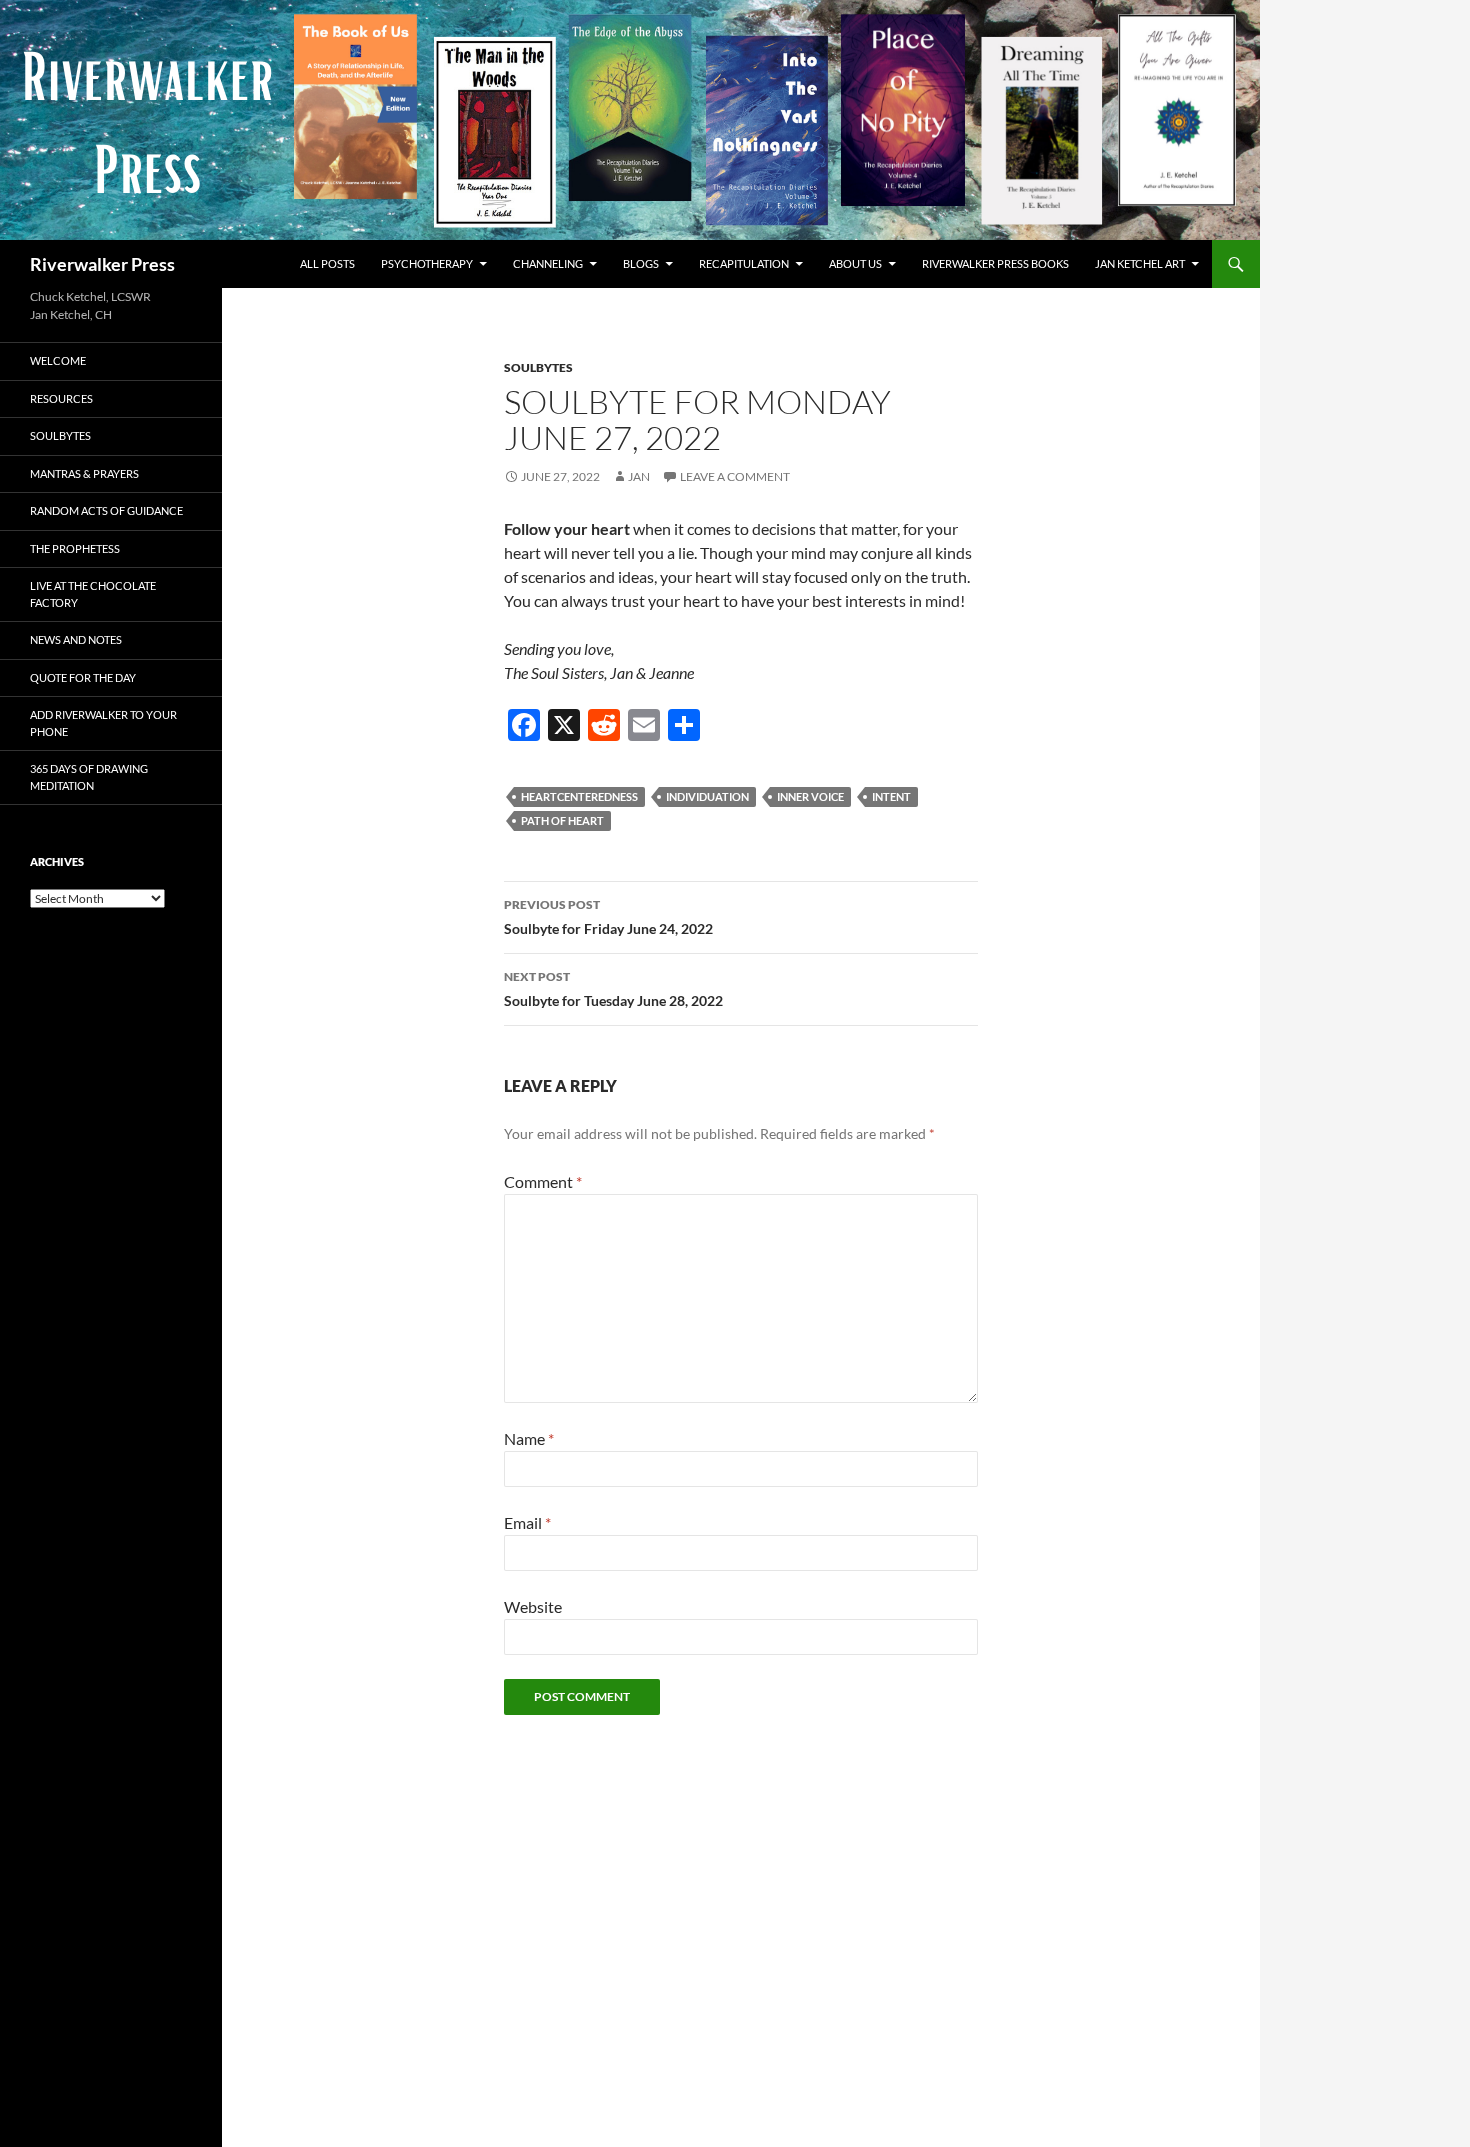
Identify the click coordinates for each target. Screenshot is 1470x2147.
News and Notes (76, 639)
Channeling (548, 263)
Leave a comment (735, 476)
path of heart (562, 820)
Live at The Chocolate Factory (93, 594)
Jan (639, 476)
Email (527, 1522)
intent (891, 796)
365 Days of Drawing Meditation (89, 777)
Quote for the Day (83, 677)
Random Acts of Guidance (106, 510)
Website (533, 1606)
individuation (707, 796)
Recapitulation (744, 263)
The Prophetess (75, 548)
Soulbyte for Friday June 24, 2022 (608, 917)
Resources (61, 398)
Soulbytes (538, 367)
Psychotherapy (427, 263)
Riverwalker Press (102, 264)
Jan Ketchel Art (1140, 263)
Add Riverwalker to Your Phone (103, 723)
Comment (543, 1181)
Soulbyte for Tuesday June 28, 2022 (613, 989)
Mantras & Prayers (84, 473)
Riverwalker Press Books (995, 263)
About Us (855, 263)
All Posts (327, 263)
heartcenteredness (579, 796)
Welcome (58, 360)
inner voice (810, 796)
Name (529, 1438)
